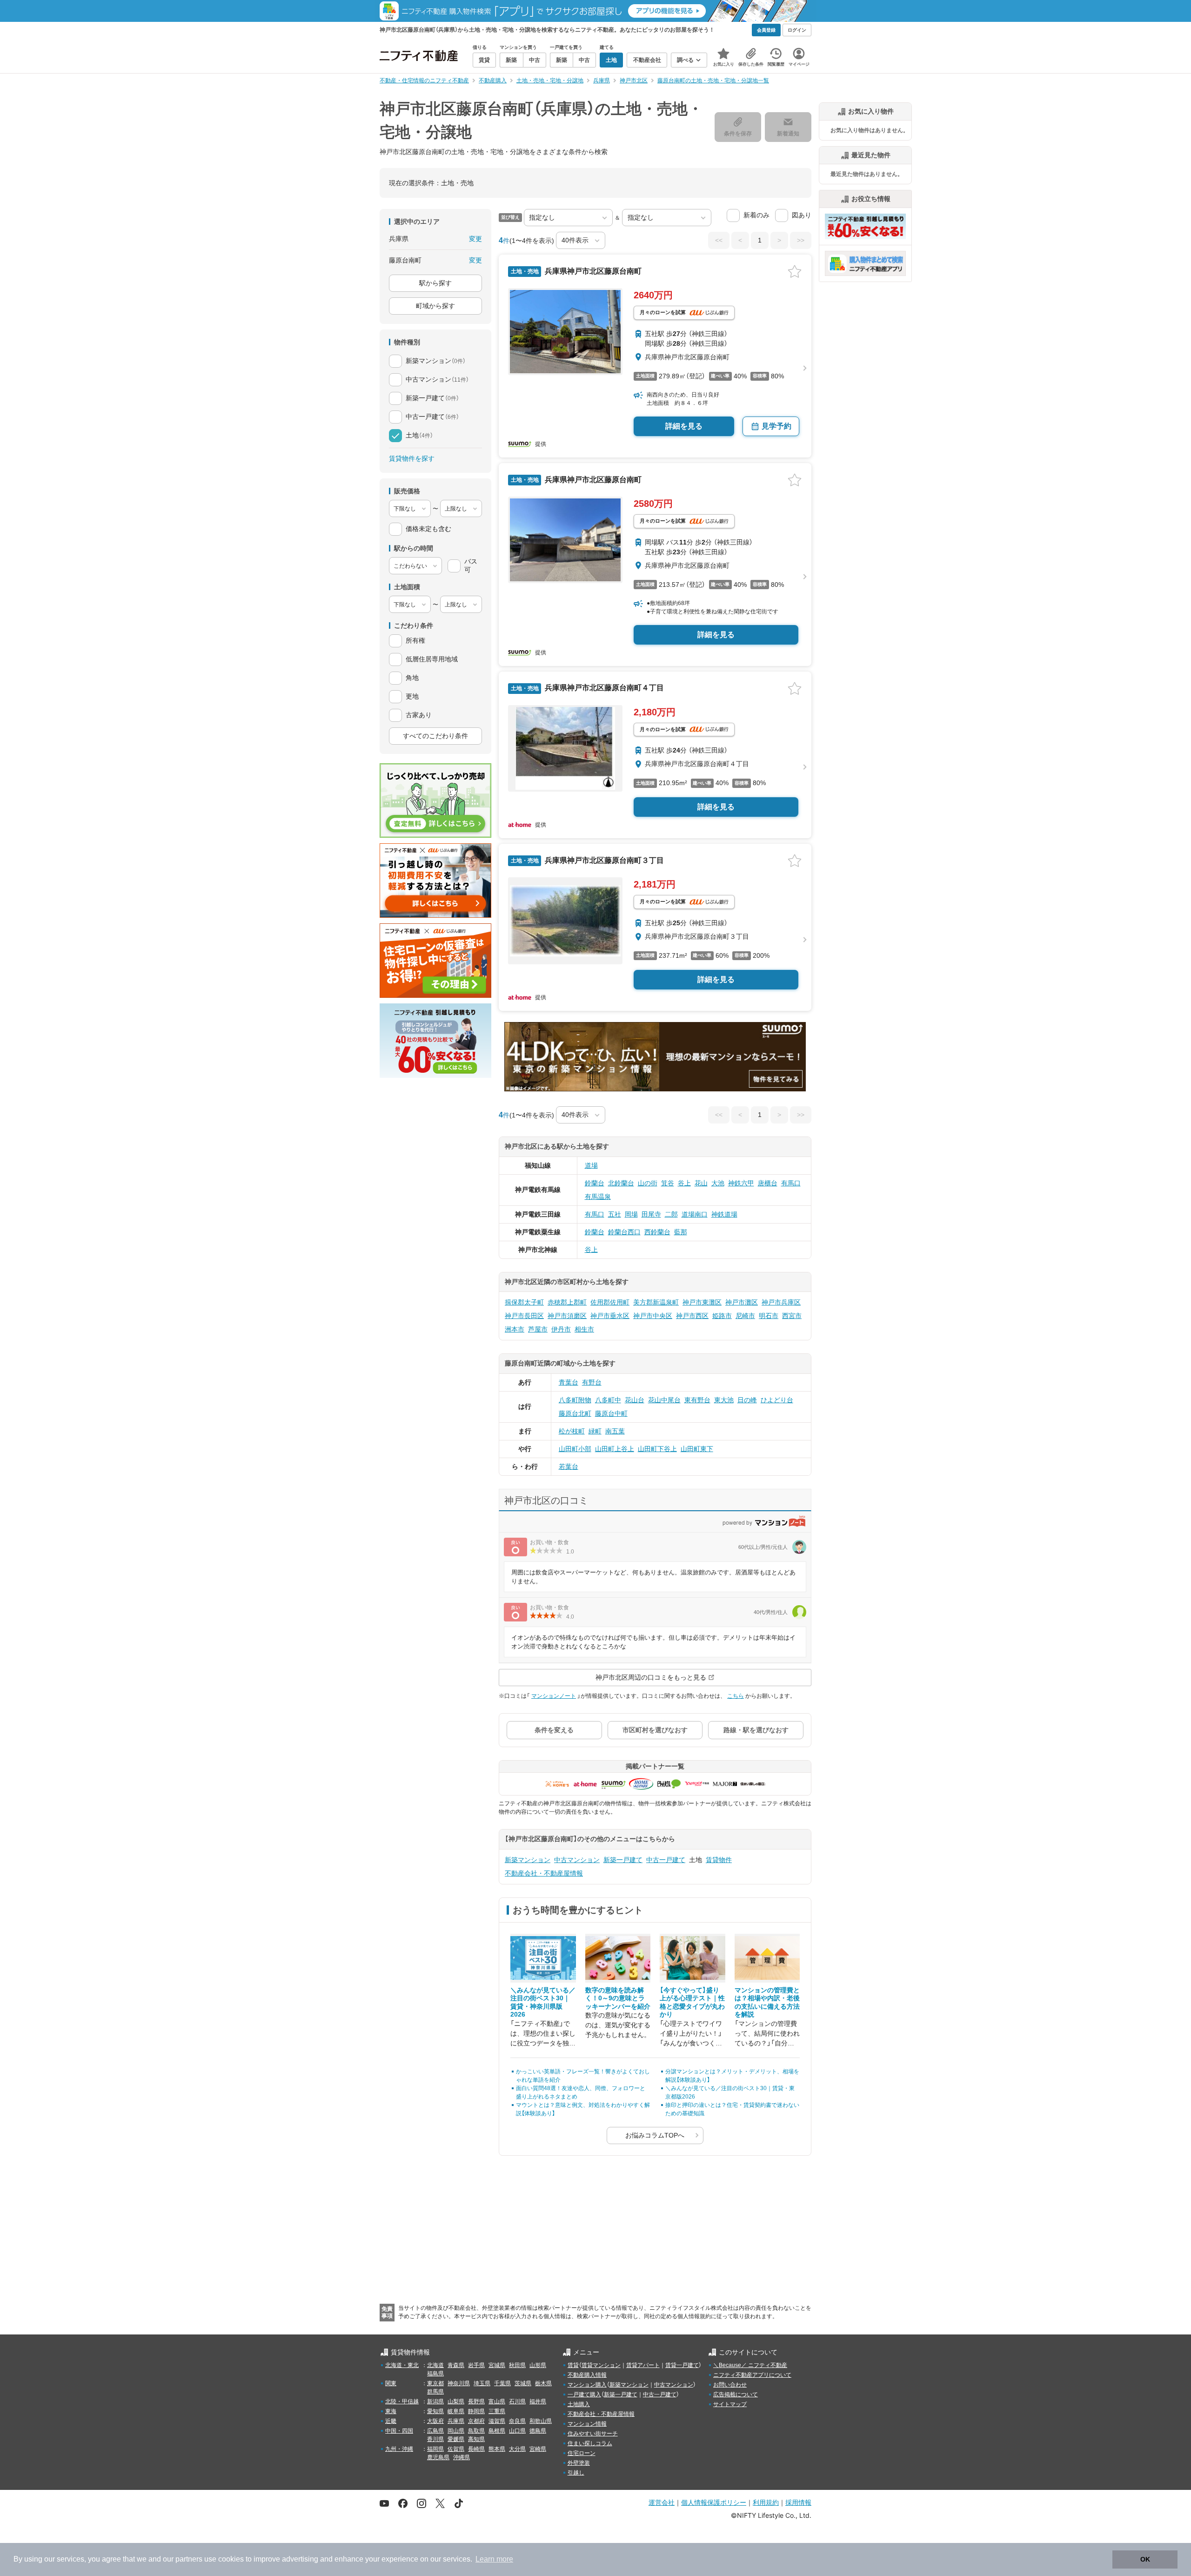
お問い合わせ (730, 2385)
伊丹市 (561, 1329)
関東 (391, 2383)
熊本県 (497, 2449)
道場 (591, 1165)
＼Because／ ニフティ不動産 (750, 2365)
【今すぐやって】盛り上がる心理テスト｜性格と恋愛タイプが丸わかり (692, 2002)
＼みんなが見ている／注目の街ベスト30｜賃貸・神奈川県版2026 (543, 2002)
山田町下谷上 (657, 1449)
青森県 (456, 2365)
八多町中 (608, 1400)
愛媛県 (456, 2439)
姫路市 (722, 1316)
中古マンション (577, 1860)
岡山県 (456, 2431)
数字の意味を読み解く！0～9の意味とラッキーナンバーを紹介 (618, 1998)
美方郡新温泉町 (656, 1302)
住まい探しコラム (590, 2443)
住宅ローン (582, 2453)
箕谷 (668, 1183)
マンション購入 (587, 2385)
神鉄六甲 (741, 1183)
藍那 (681, 1232)
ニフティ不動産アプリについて (752, 2375)
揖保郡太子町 (524, 1302)
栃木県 (543, 2383)
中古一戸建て (666, 1860)
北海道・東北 (402, 2365)
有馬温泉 (598, 1197)
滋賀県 (497, 2421)
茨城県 (523, 2383)
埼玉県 (482, 2383)
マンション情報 (587, 2424)
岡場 (631, 1214)
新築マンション (528, 1860)
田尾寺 (651, 1214)
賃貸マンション (601, 2365)
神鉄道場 (724, 1214)
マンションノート (554, 1696)
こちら (736, 1696)
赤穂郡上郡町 (567, 1302)
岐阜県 (456, 2411)
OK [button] (1145, 2559)
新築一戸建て (623, 1860)
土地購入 (579, 2404)
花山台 (635, 1400)
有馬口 (791, 1183)
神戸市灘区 (742, 1302)
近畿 (391, 2421)
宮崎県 (538, 2449)
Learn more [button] (494, 2559)
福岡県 (435, 2449)
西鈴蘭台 (657, 1232)
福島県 (435, 2374)
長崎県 (476, 2449)
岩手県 (476, 2365)
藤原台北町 (575, 1413)
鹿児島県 (438, 2457)
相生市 (584, 1329)
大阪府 (435, 2421)
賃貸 (573, 2365)
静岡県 (476, 2411)
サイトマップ (730, 2404)
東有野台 (697, 1400)
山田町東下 (697, 1449)
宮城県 (497, 2365)
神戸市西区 (692, 1316)
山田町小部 (575, 1449)
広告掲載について (736, 2394)
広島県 (435, 2431)
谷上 (684, 1183)
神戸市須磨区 (567, 1316)
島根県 (497, 2431)
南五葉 (615, 1431)
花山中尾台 (664, 1400)
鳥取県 (476, 2431)
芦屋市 (538, 1329)
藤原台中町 (611, 1413)
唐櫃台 (768, 1183)
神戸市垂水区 (610, 1316)
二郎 (671, 1214)
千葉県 (502, 2383)
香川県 (435, 2439)
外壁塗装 (579, 2463)
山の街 (648, 1183)
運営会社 (662, 2502)
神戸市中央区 (653, 1316)
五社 (615, 1214)
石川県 (517, 2401)
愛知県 (435, 2411)
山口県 (517, 2431)
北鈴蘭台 (621, 1183)
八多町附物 (575, 1400)
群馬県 (435, 2392)
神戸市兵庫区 (781, 1302)
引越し (576, 2473)
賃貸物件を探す (412, 458)
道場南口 (695, 1214)
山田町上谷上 (615, 1449)
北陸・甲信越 (402, 2401)
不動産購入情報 (587, 2375)
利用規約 (766, 2502)
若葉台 (569, 1466)
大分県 (517, 2449)
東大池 (724, 1400)
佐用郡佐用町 (610, 1302)
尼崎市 (745, 1316)
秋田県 (517, 2365)
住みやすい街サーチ (593, 2434)
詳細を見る (684, 426)
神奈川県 (459, 2383)
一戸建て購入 (584, 2394)
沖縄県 (462, 2457)
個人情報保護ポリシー (714, 2502)
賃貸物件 (719, 1860)
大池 (718, 1183)
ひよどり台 (777, 1400)
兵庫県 (456, 2421)
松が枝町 (572, 1431)
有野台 (592, 1382)
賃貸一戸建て (682, 2365)
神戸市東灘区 (702, 1302)
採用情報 (798, 2502)
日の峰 (747, 1400)
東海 (391, 2411)
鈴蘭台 (595, 1183)
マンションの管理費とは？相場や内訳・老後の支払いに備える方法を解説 (767, 2002)
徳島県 (538, 2431)
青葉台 (569, 1382)
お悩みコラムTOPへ (655, 2135)
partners (189, 2559)
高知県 (476, 2439)
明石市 (769, 1316)
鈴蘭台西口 (624, 1232)
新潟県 (435, 2401)
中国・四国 (399, 2431)
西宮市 (792, 1316)
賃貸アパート (643, 2365)
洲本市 (515, 1329)
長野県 (476, 2401)
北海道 (435, 2365)
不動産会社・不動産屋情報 (544, 1873)
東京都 (435, 2383)
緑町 (595, 1431)
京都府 (476, 2421)
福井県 (538, 2401)
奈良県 (517, 2421)
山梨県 (456, 2401)
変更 (475, 239)
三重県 (497, 2411)
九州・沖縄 (399, 2449)
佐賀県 (456, 2449)
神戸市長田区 (524, 1316)
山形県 (538, 2365)
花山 (701, 1183)
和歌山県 (541, 2421)
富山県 (497, 2401)
